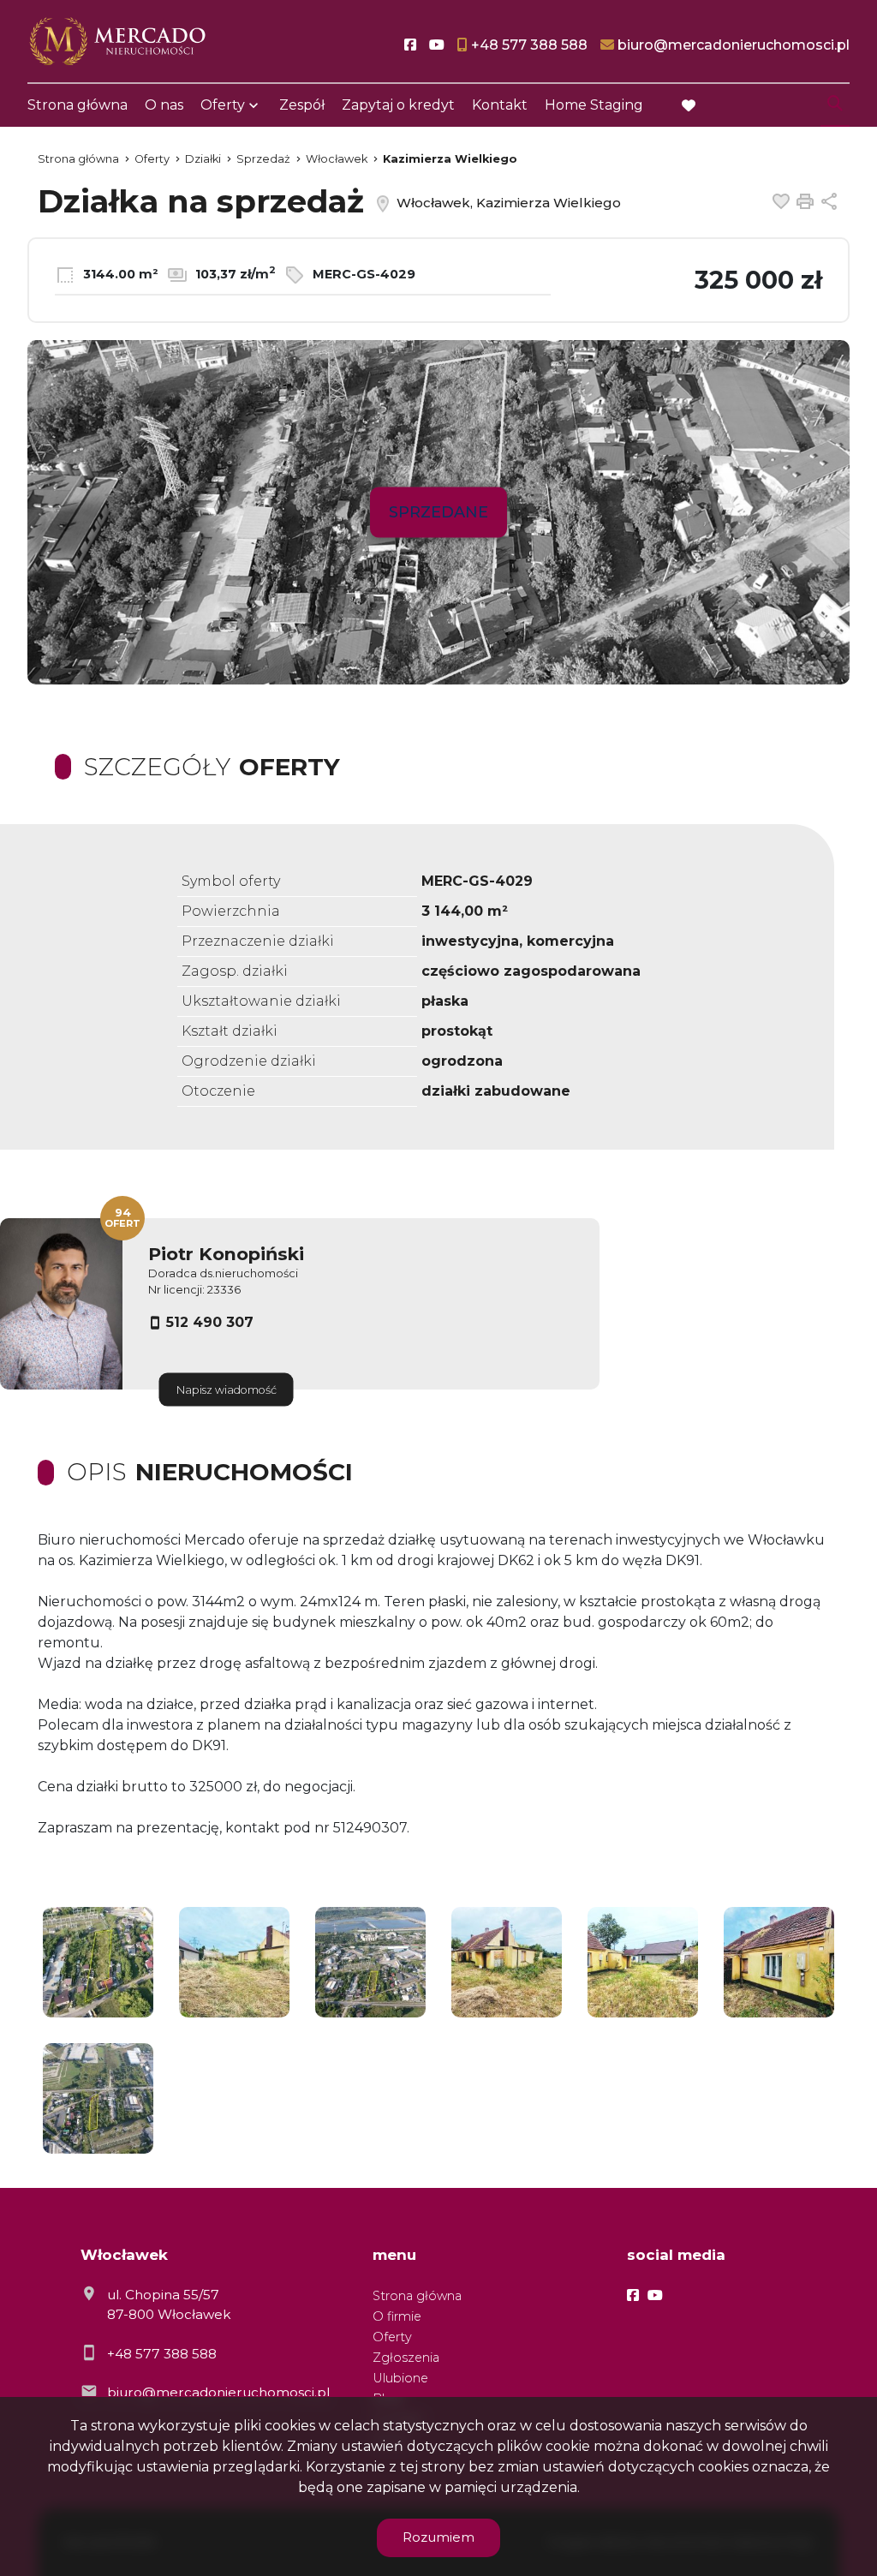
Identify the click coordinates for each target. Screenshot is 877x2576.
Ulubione (400, 2378)
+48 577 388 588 (162, 2354)
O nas (164, 105)
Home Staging (594, 105)
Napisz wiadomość (227, 1390)
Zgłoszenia (406, 2358)
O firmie (397, 2316)
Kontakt (500, 105)
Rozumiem (438, 2537)
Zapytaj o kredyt (398, 105)
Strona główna (78, 105)
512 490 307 (210, 1322)
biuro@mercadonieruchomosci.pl (218, 2392)
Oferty (223, 105)
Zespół (302, 105)
